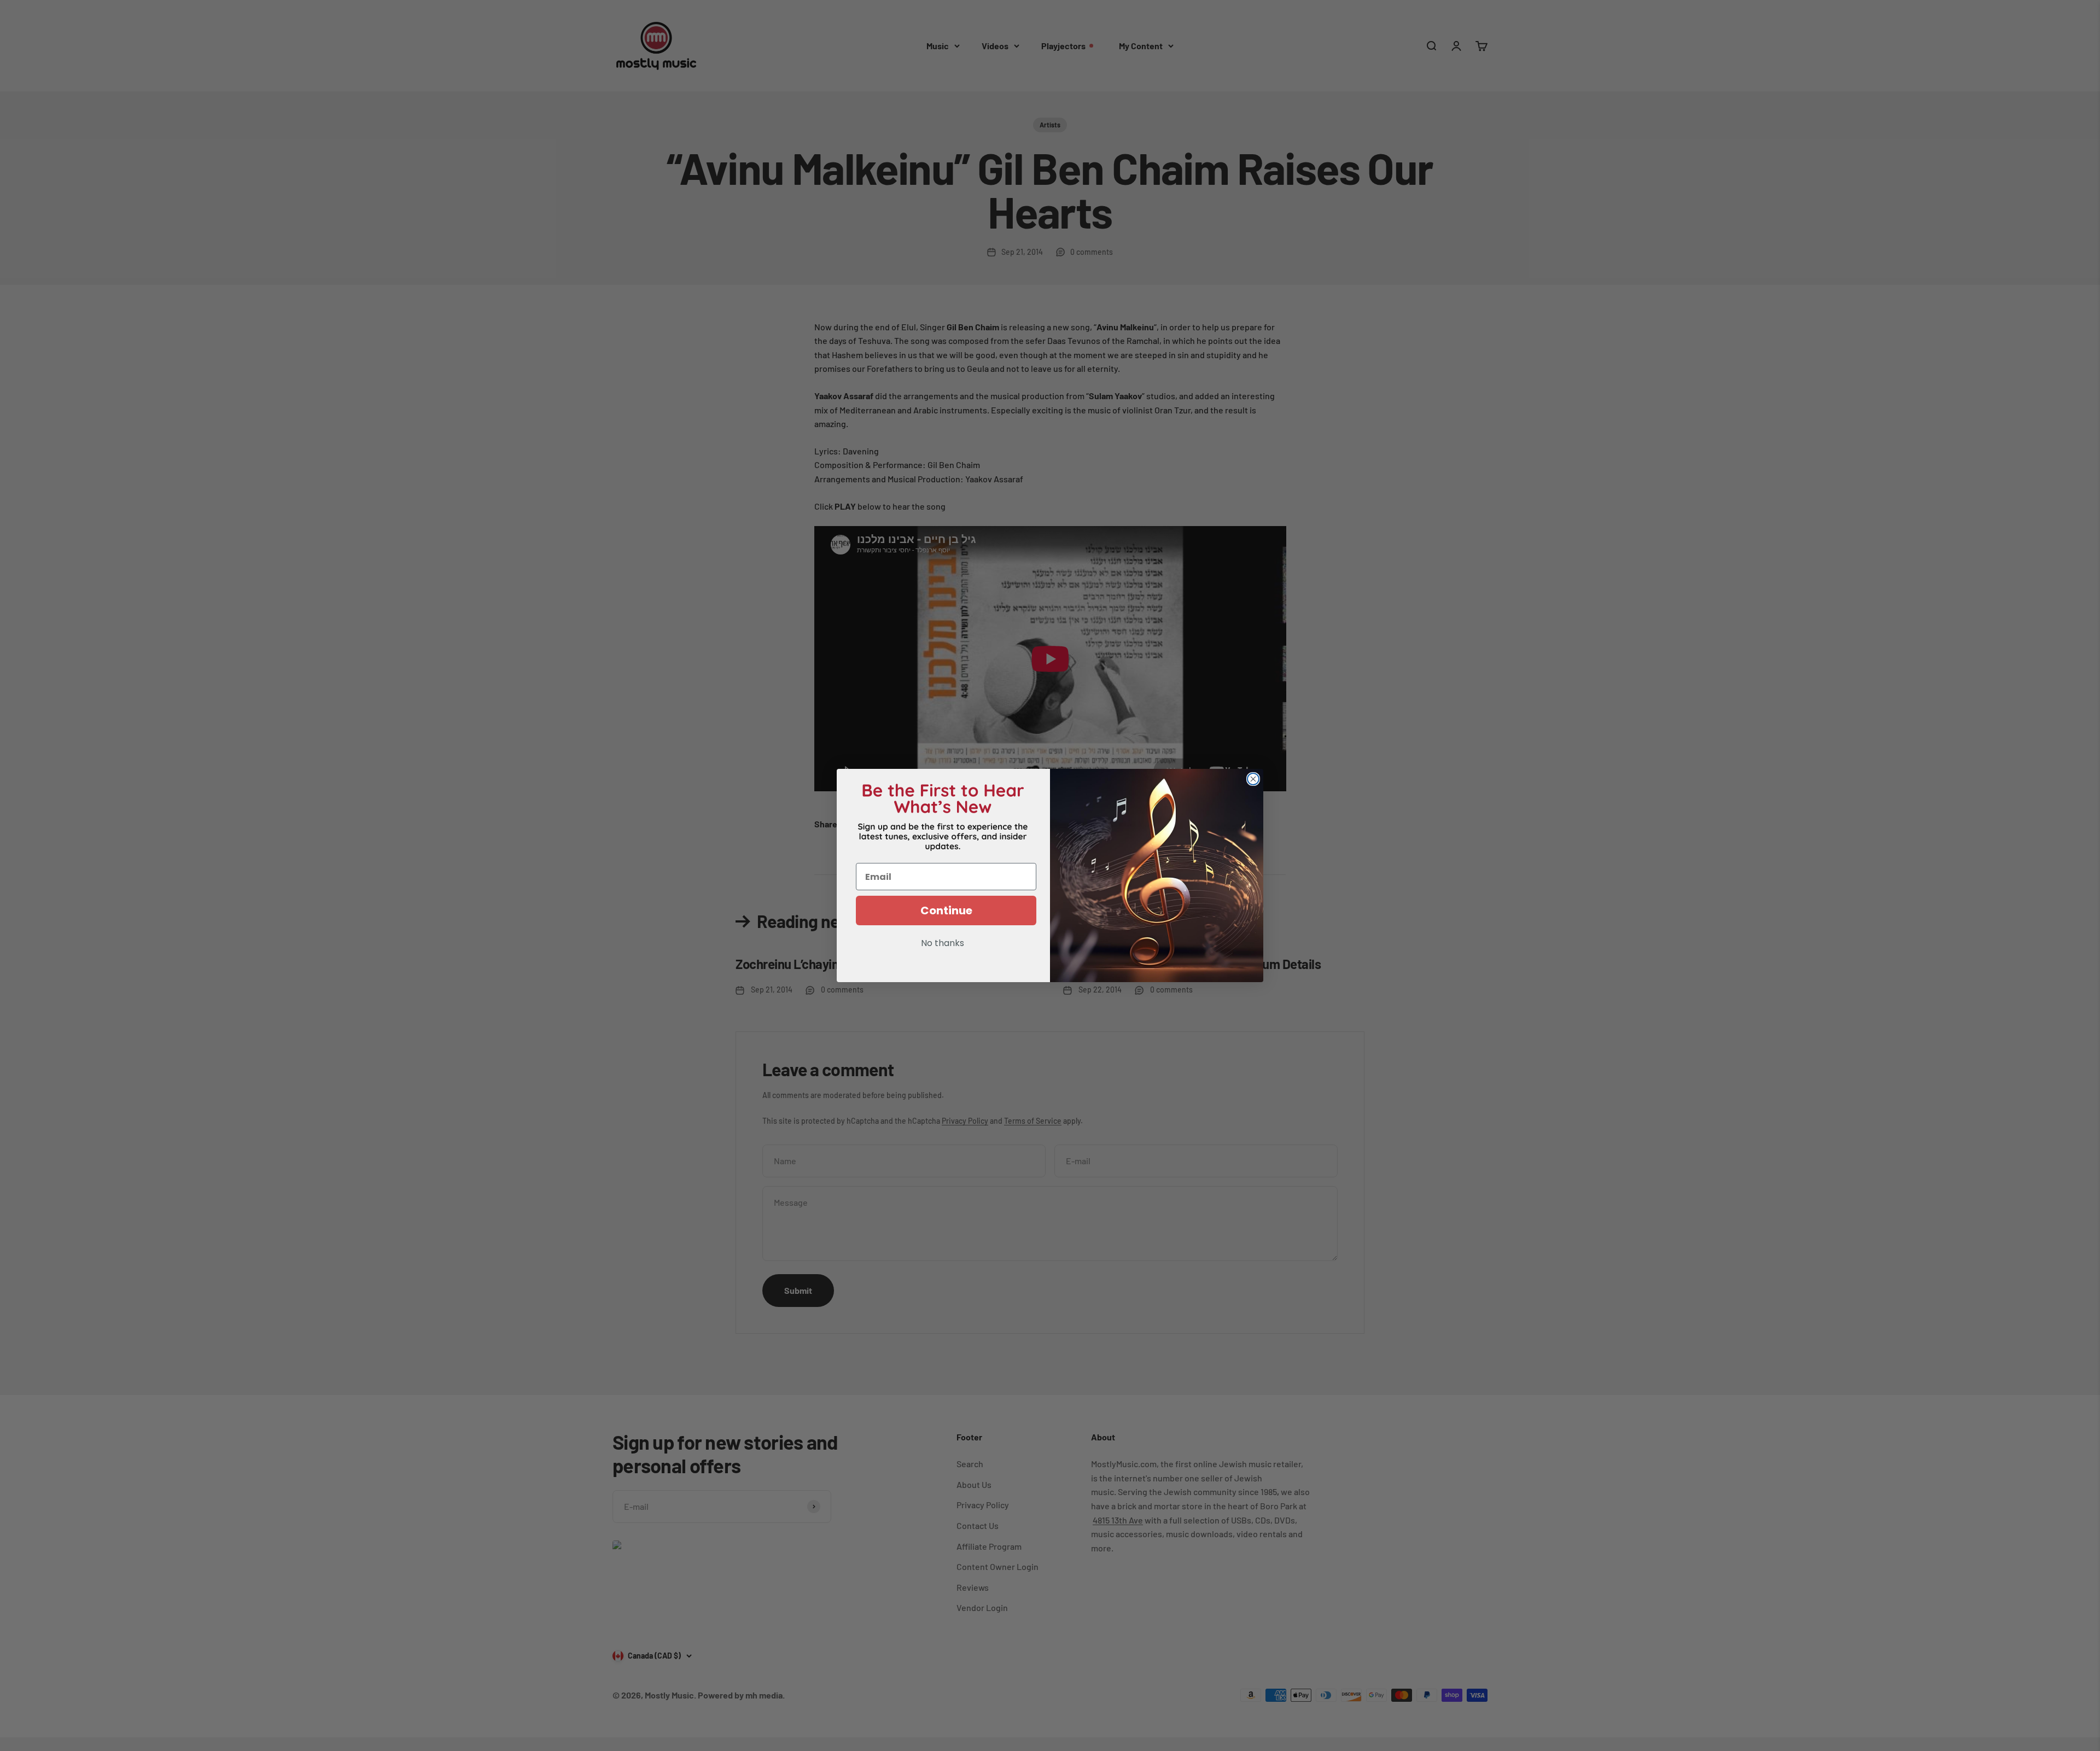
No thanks (943, 944)
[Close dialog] (1253, 779)
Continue (946, 910)
